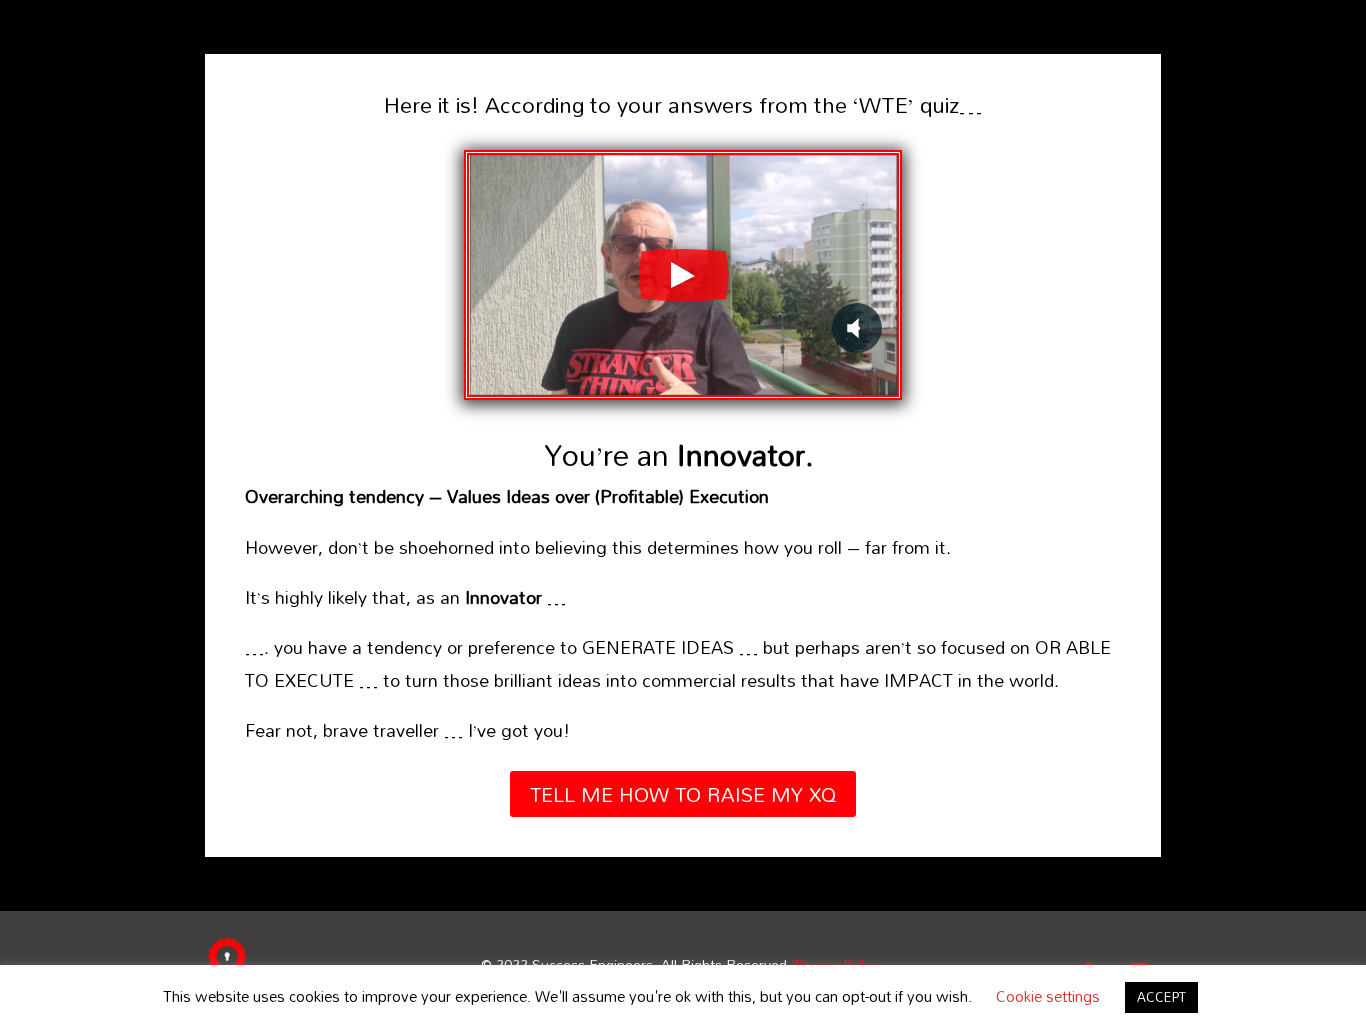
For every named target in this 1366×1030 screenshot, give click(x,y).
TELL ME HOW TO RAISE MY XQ (683, 794)
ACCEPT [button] (1161, 997)
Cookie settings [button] (1048, 996)
